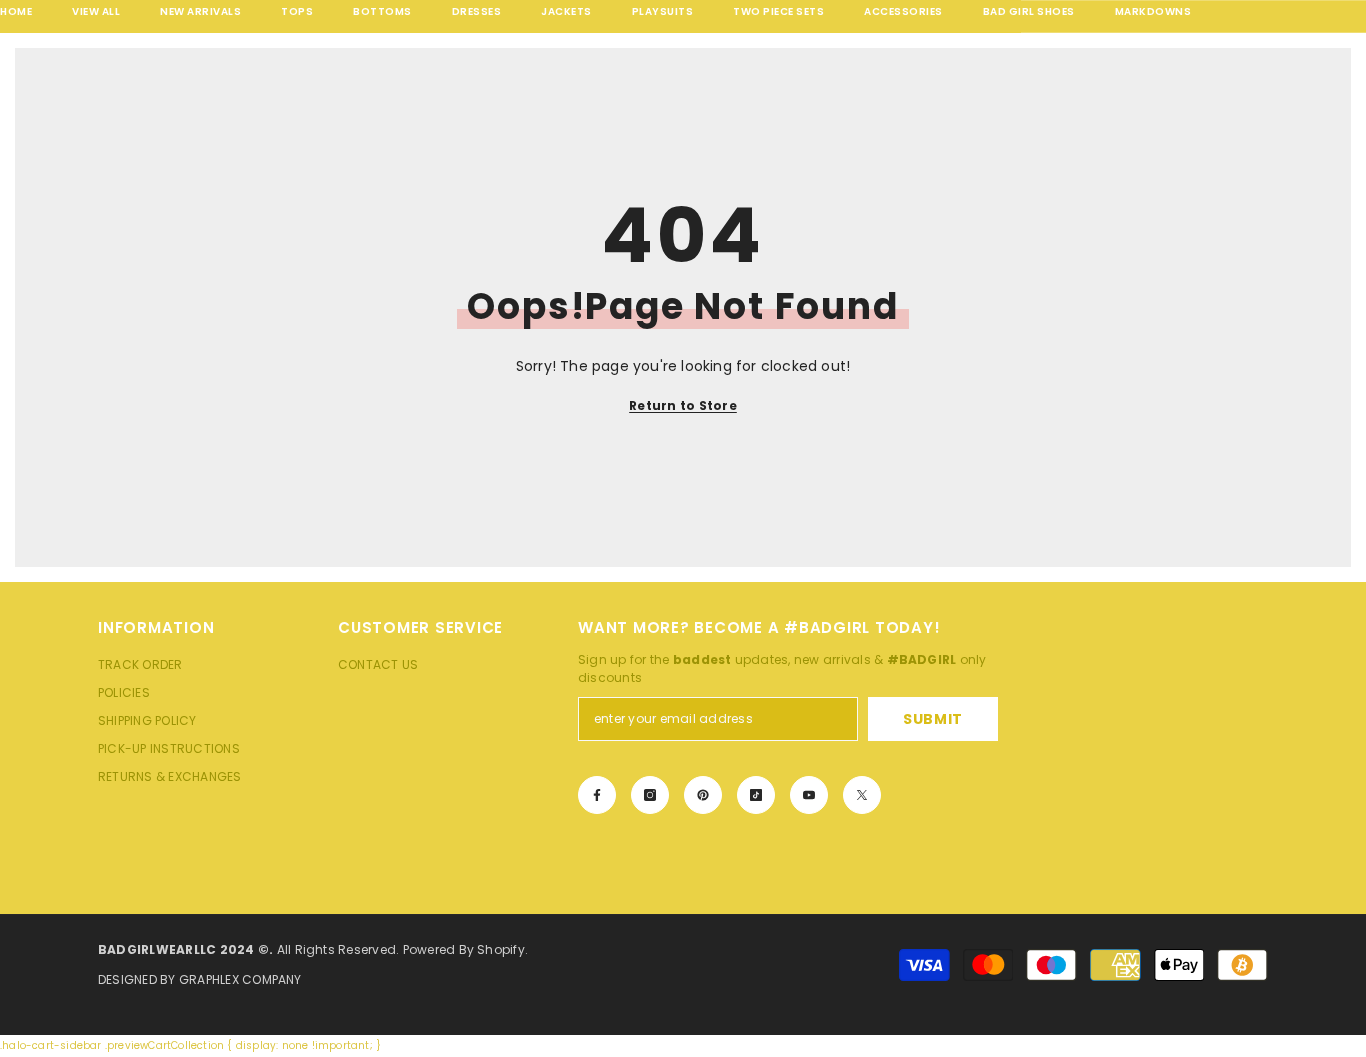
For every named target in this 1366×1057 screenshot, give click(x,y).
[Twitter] (862, 795)
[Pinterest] (703, 795)
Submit (933, 719)
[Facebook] (597, 795)
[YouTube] (809, 795)
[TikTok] (756, 795)
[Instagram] (650, 795)
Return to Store (683, 405)
